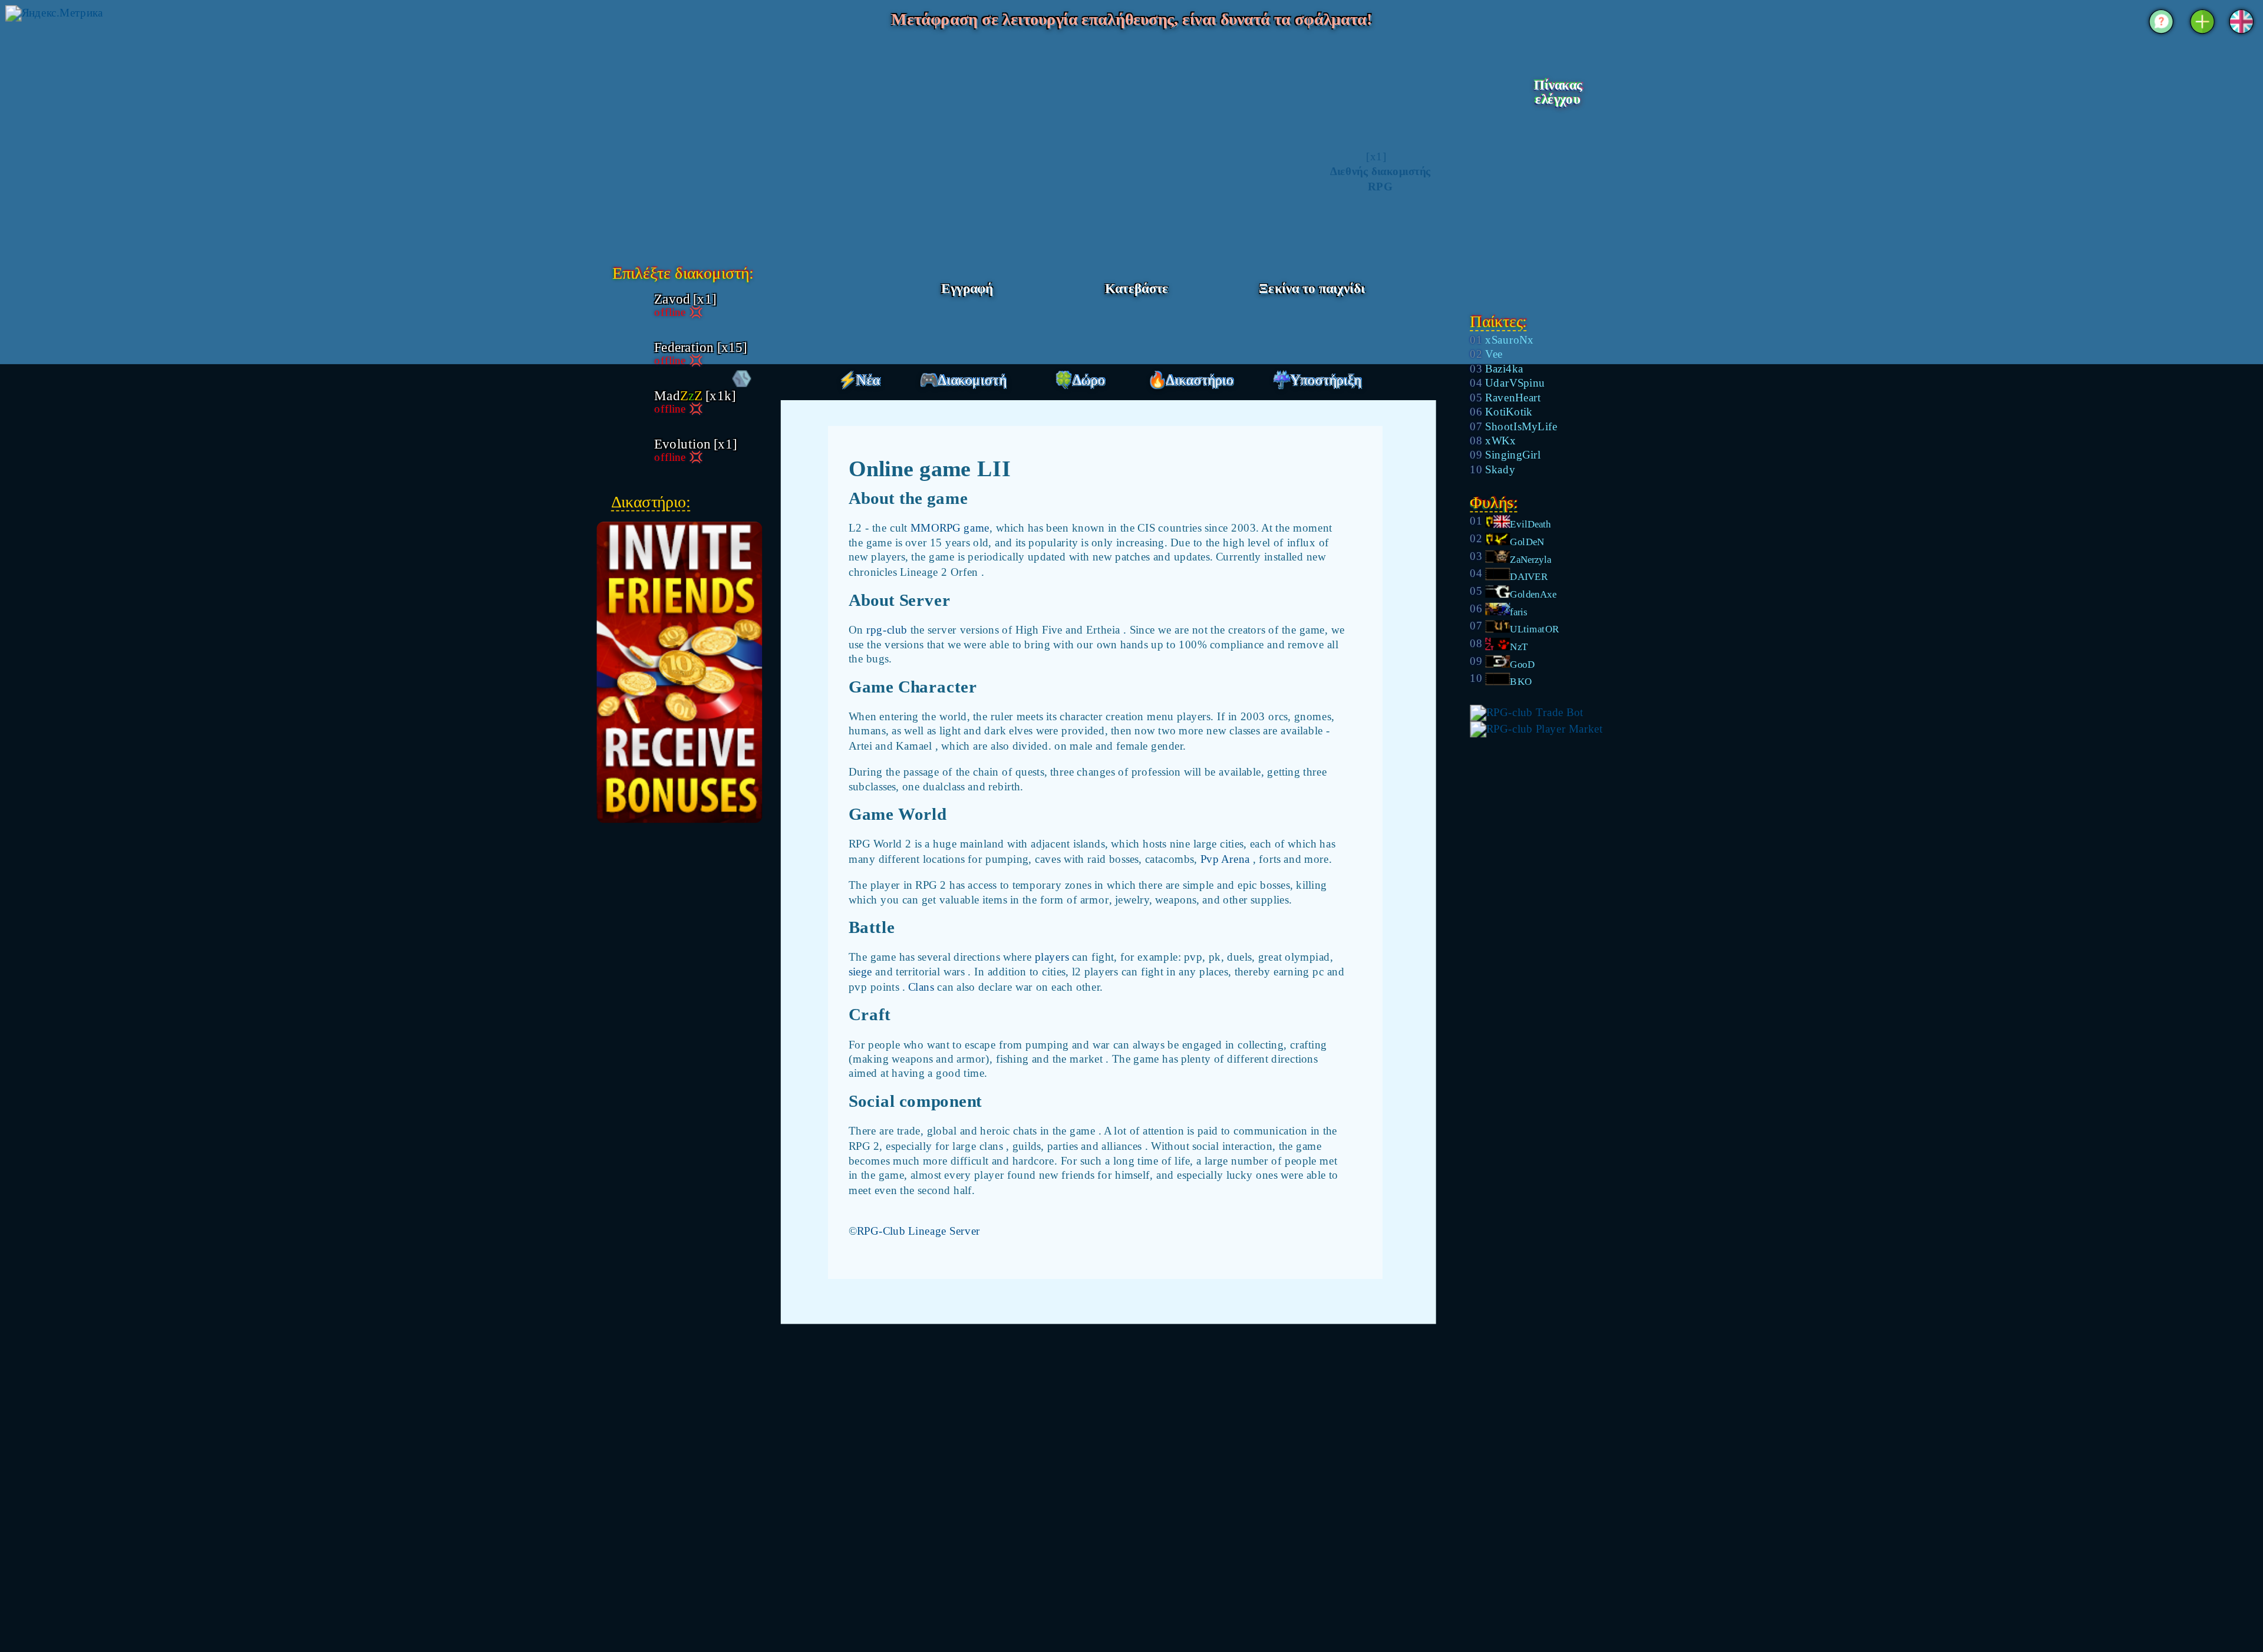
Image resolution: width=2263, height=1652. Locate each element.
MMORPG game (950, 528)
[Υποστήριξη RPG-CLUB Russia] (2161, 35)
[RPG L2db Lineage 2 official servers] (722, 139)
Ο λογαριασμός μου (1557, 124)
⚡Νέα (859, 380)
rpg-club (888, 629)
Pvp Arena (1227, 858)
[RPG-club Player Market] (1536, 729)
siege (862, 972)
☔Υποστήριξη (1317, 380)
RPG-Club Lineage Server (918, 1230)
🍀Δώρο (1080, 380)
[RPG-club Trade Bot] (1526, 712)
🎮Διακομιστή (963, 380)
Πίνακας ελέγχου (1558, 93)
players (1053, 957)
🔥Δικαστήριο (1191, 380)
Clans (923, 986)
